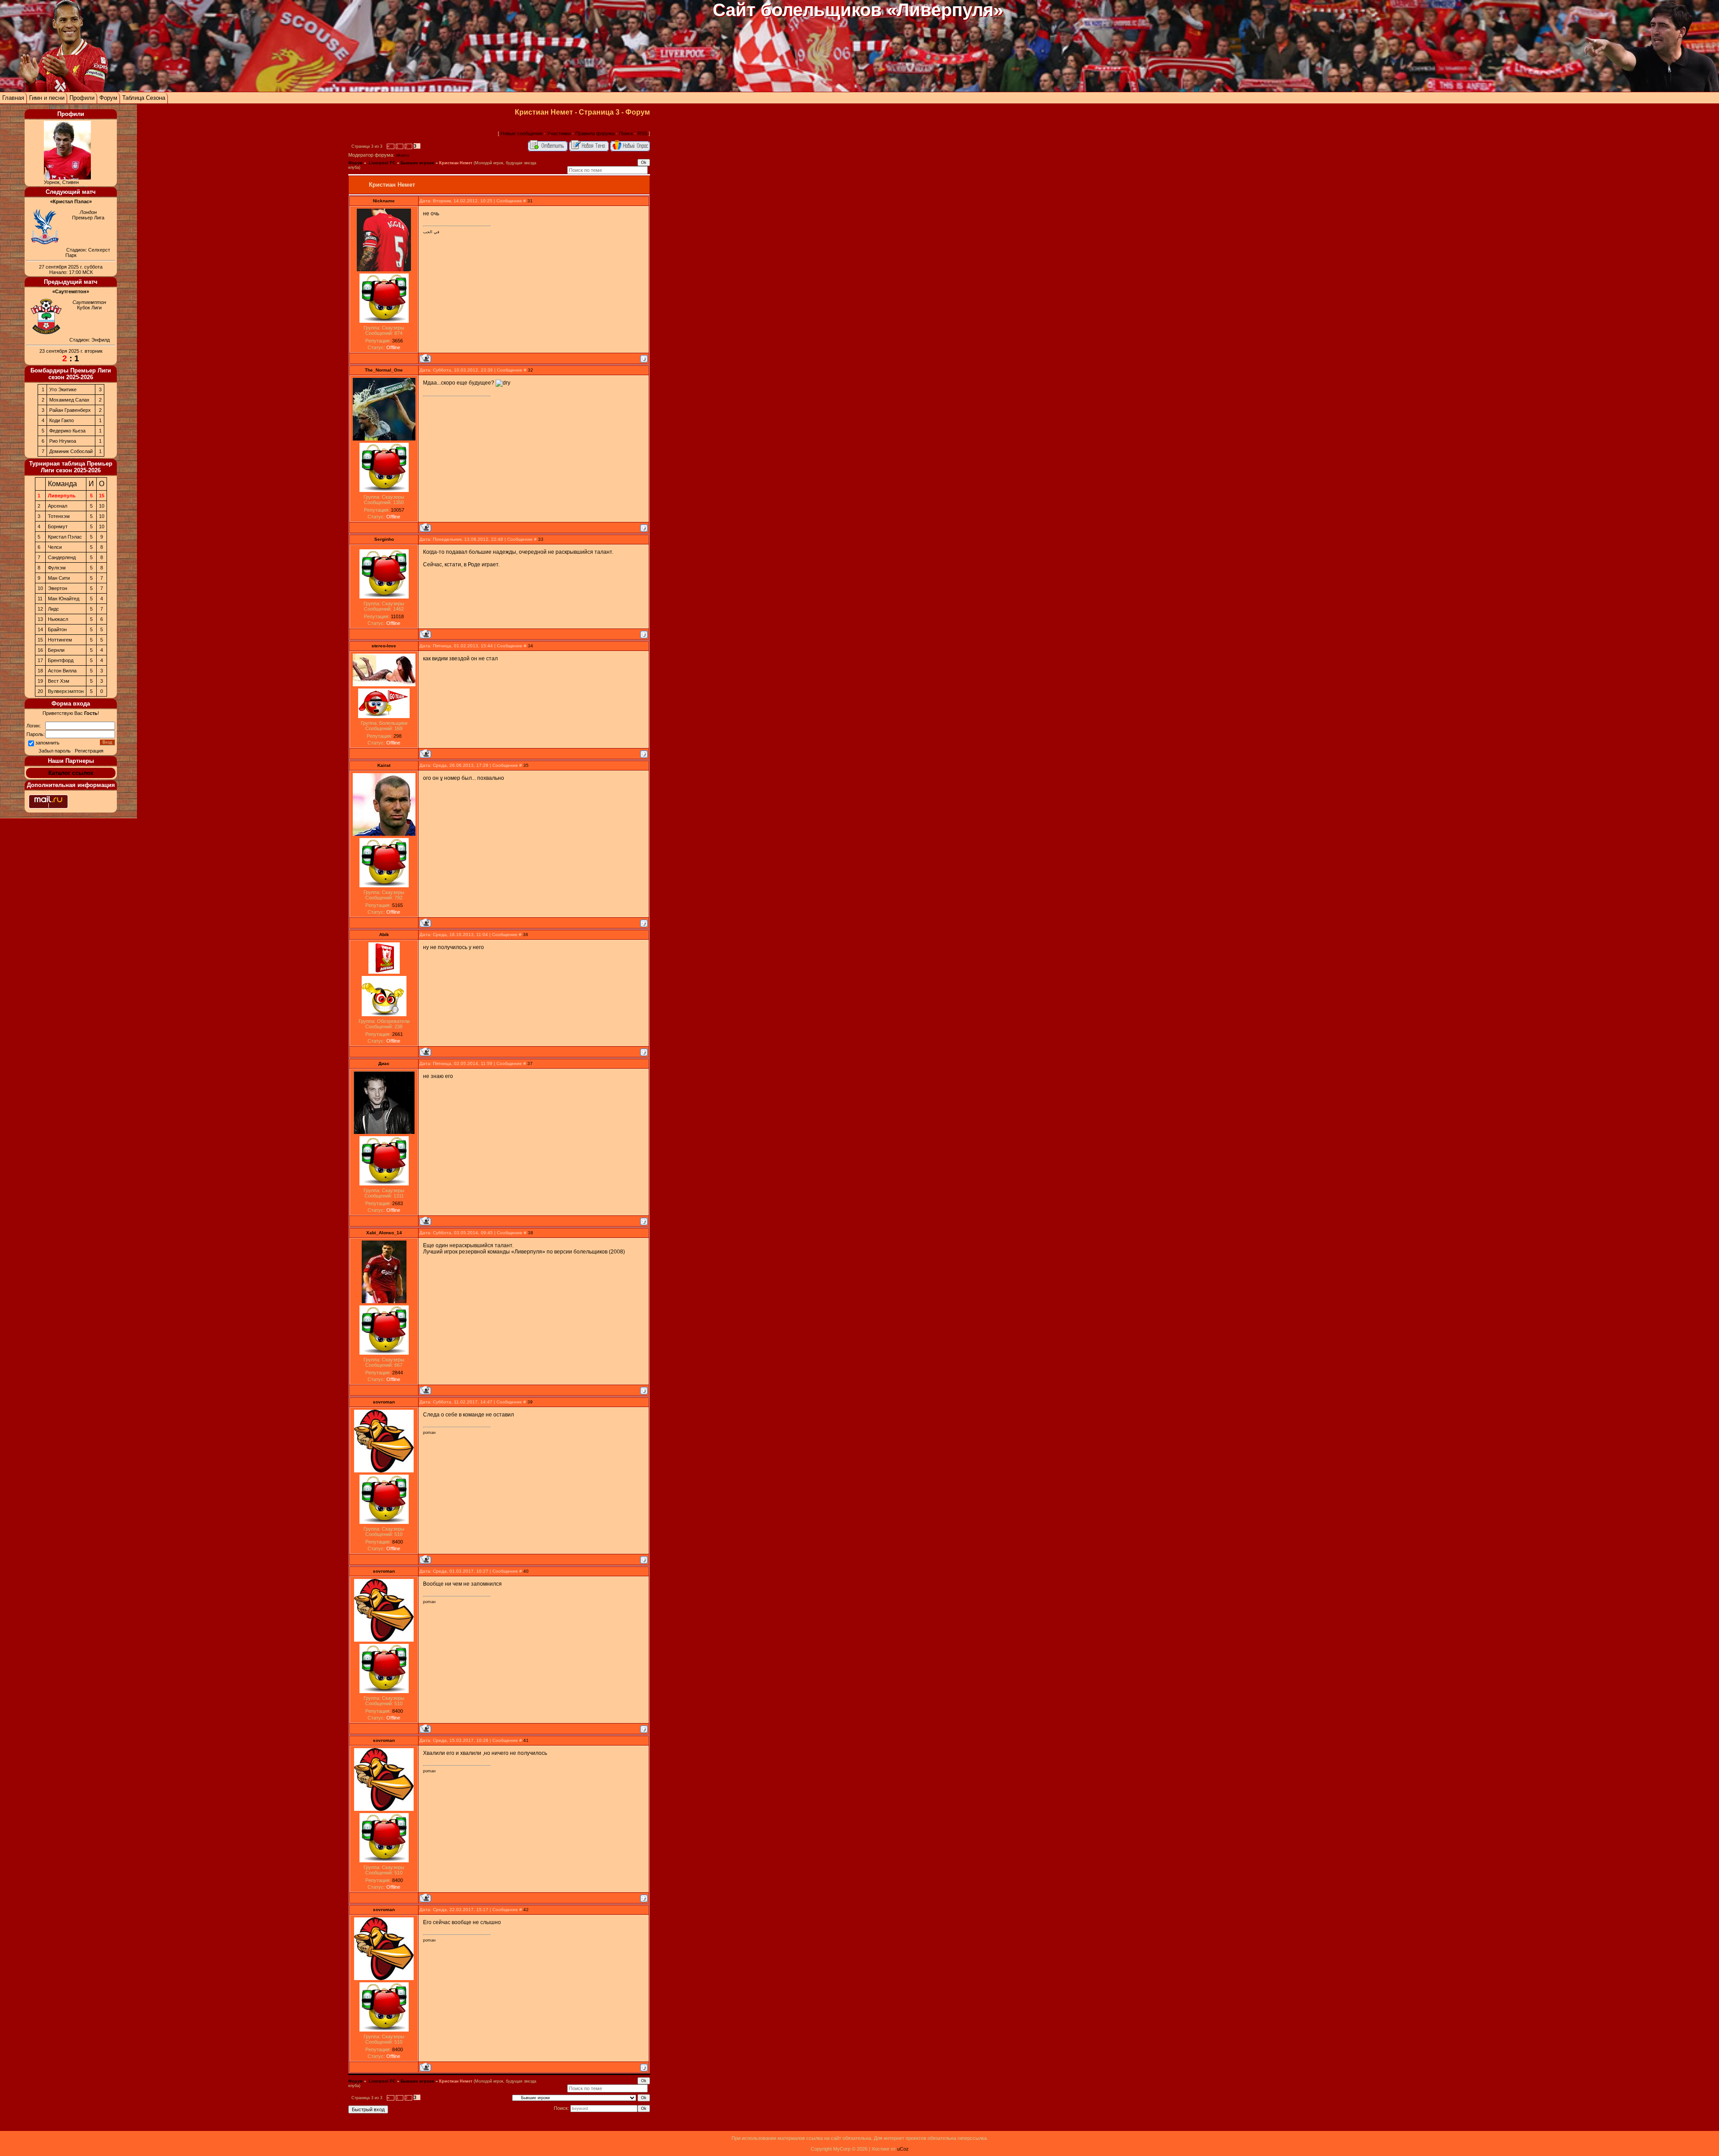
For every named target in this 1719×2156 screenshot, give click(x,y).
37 (530, 1063)
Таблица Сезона (144, 98)
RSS (642, 133)
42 (526, 1910)
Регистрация (89, 751)
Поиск (626, 133)
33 (541, 539)
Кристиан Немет (456, 163)
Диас (384, 1063)
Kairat (384, 765)
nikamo (402, 155)
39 (530, 1402)
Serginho (384, 539)
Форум (108, 98)
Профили (82, 98)
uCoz (903, 2149)
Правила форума (595, 133)
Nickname (384, 201)
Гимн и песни (47, 98)
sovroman (384, 1402)
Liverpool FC (382, 163)
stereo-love (384, 646)
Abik (384, 935)
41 (526, 1740)
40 (526, 1571)
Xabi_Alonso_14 (384, 1233)
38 (530, 1233)
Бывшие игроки (417, 163)
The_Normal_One (384, 370)
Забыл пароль (55, 751)
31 (530, 201)
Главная (13, 98)
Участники (559, 133)
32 (530, 370)
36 (526, 935)
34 (530, 646)
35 (526, 765)
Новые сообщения (522, 133)
